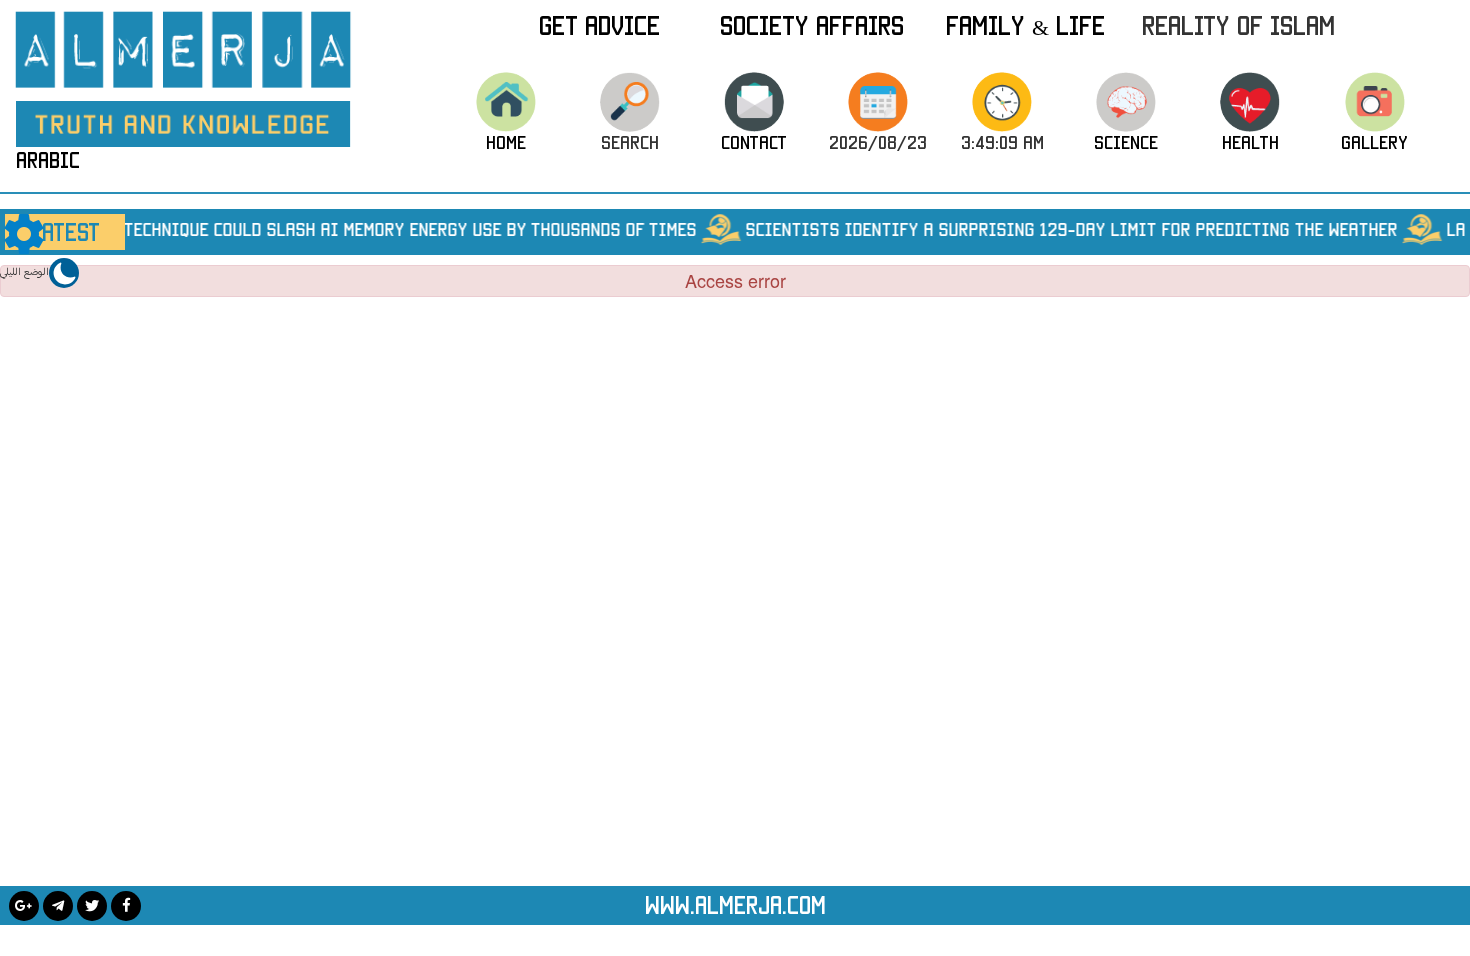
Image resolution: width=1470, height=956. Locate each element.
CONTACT (754, 142)
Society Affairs (812, 25)
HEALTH (1250, 142)
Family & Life (1025, 25)
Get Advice (599, 25)
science (1126, 142)
